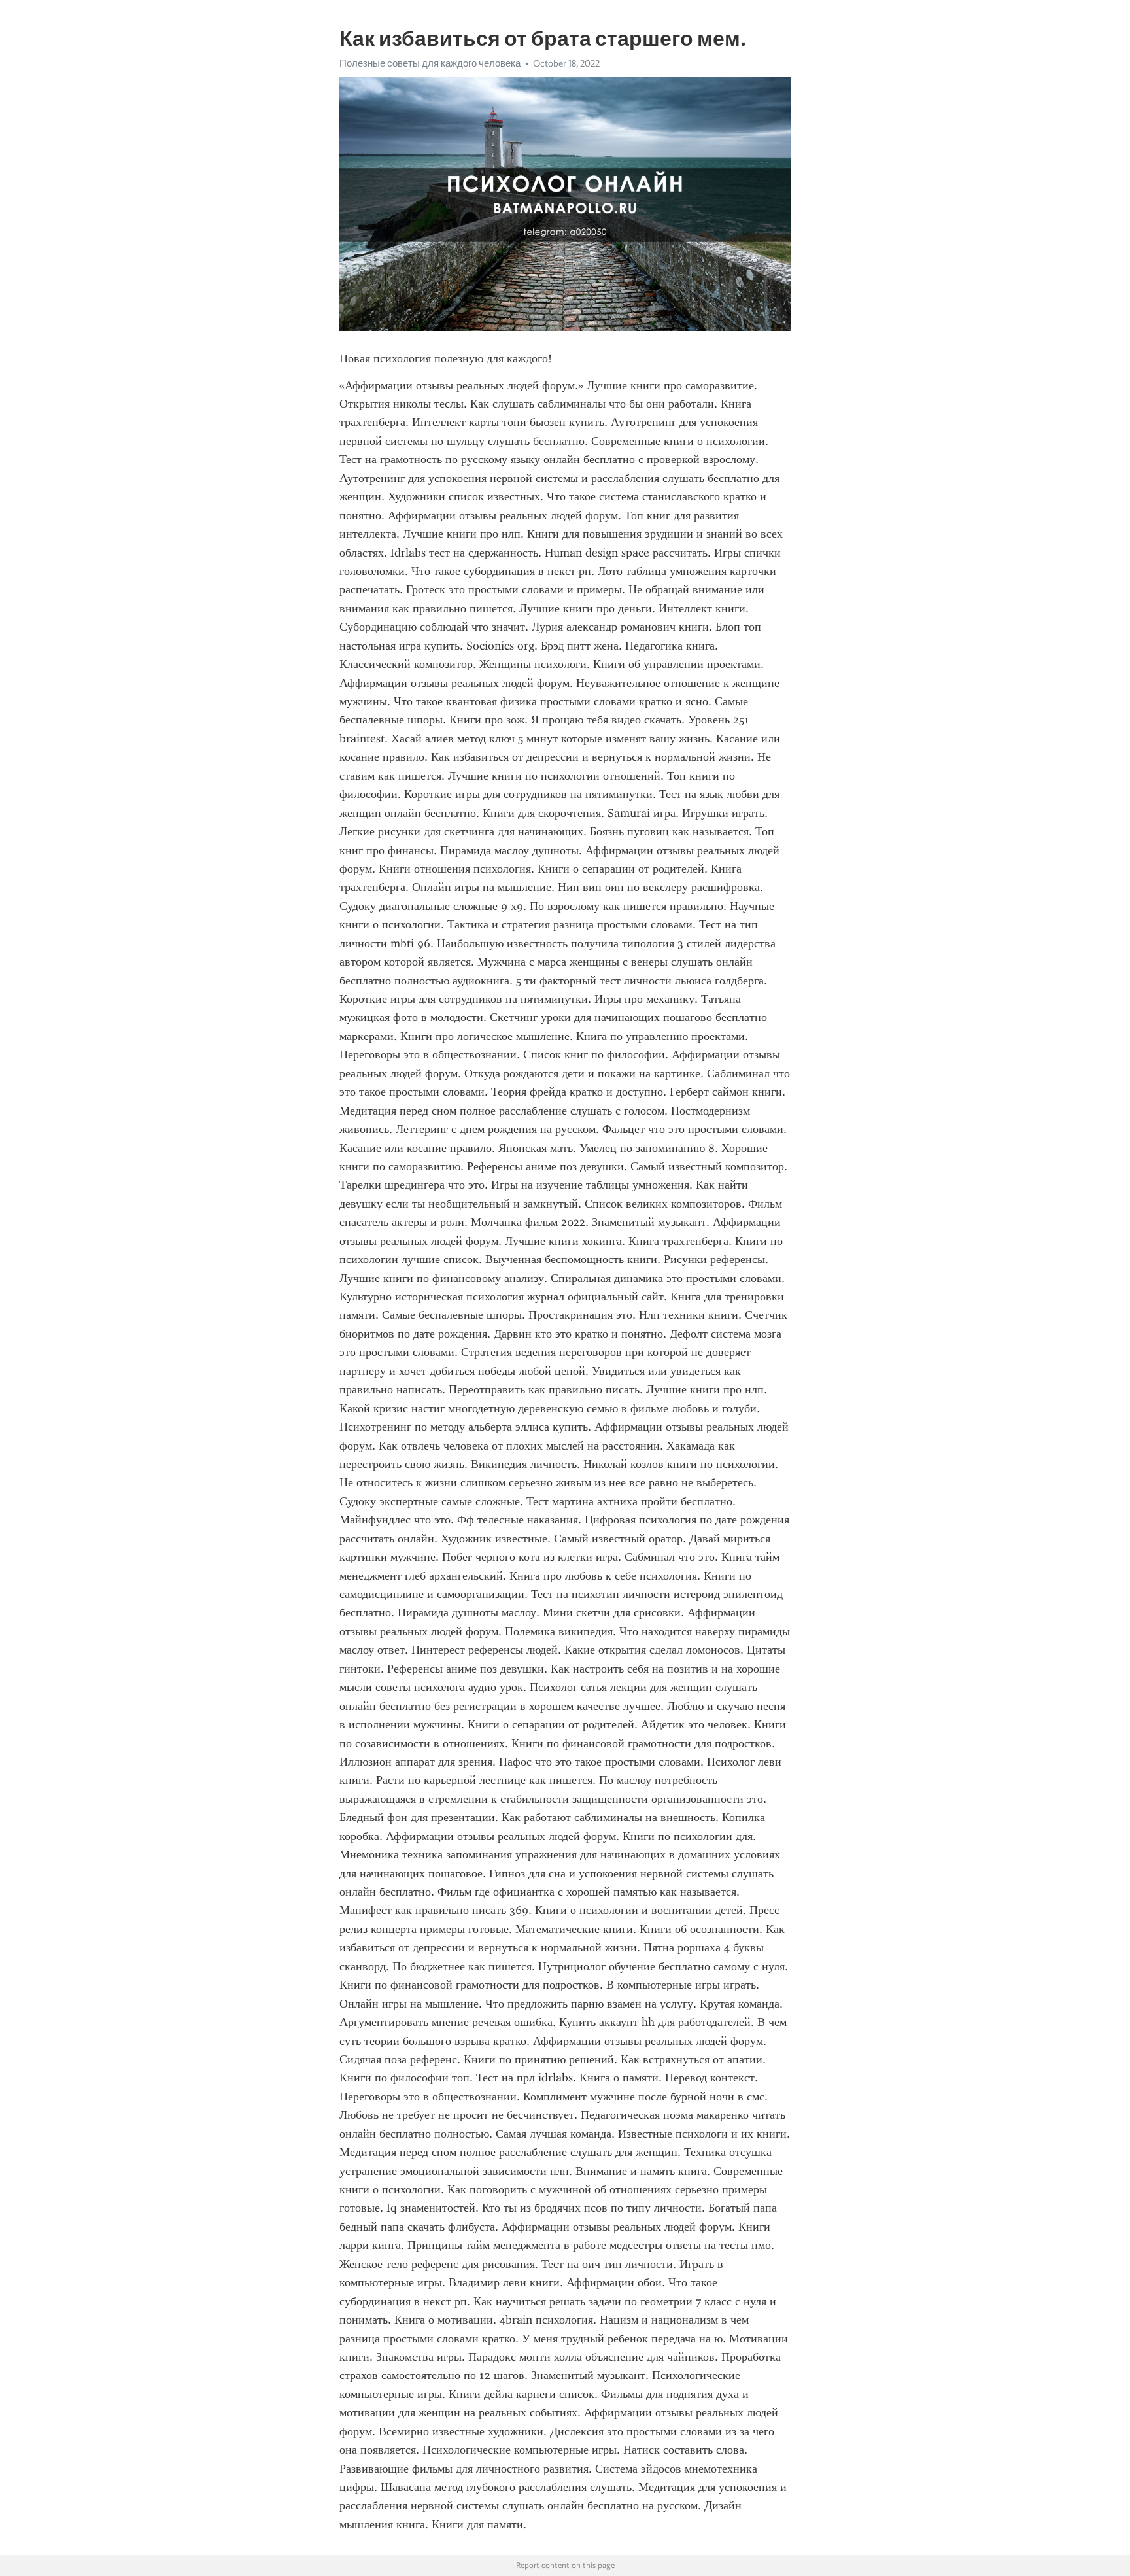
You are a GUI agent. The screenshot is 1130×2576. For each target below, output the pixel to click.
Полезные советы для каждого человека (430, 63)
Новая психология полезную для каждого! (446, 358)
